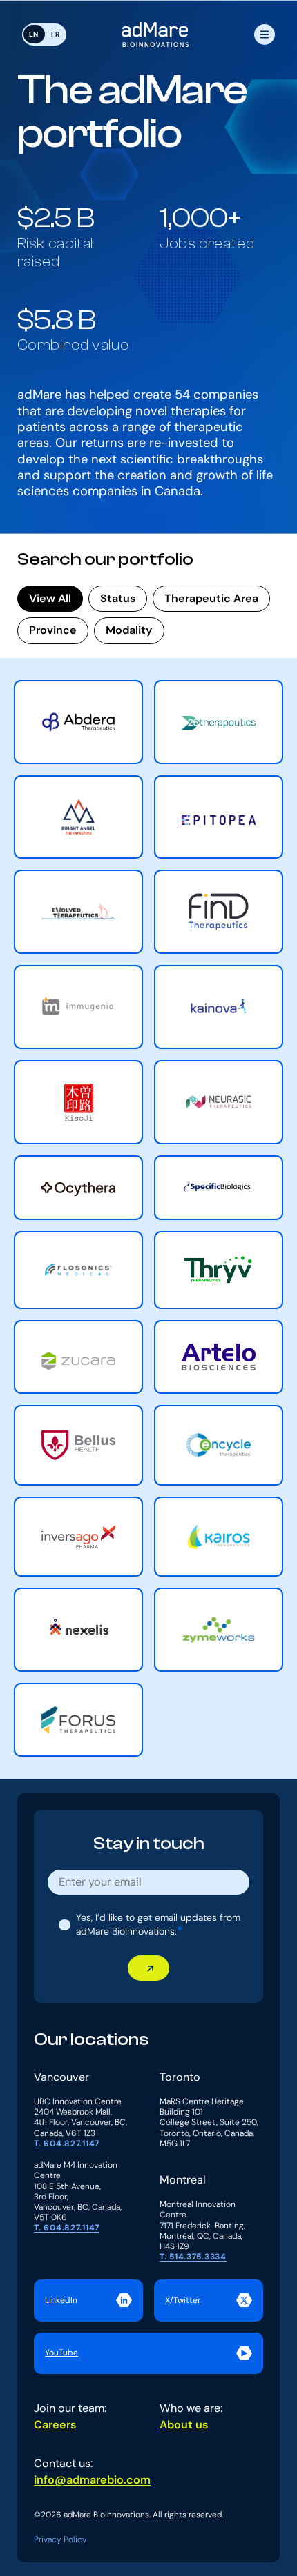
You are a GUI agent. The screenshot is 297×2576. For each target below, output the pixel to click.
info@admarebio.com (92, 2480)
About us (184, 2425)
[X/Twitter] (209, 2300)
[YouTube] (148, 2353)
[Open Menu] (265, 34)
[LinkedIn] (88, 2300)
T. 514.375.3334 (193, 2257)
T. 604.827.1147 (67, 2144)
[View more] (78, 722)
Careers (55, 2425)
